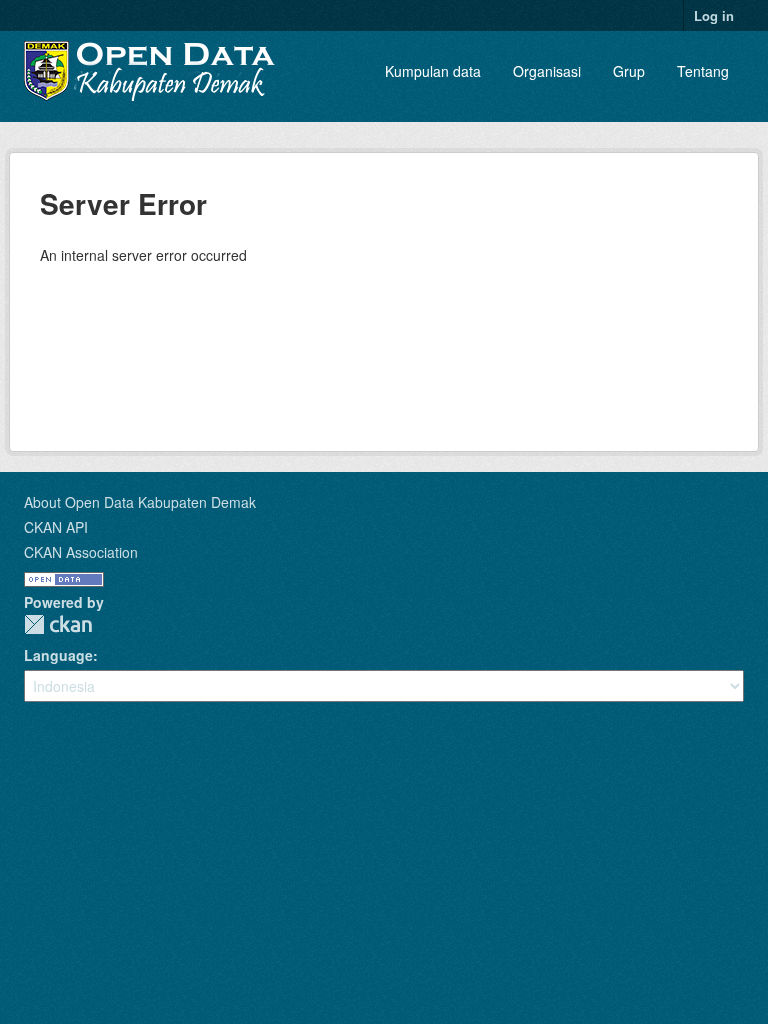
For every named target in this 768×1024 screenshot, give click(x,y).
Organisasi (547, 71)
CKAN (58, 624)
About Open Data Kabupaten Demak (140, 502)
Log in (714, 15)
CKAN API (56, 527)
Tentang (703, 71)
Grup (629, 71)
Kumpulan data (433, 71)
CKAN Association (81, 552)
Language (58, 655)
